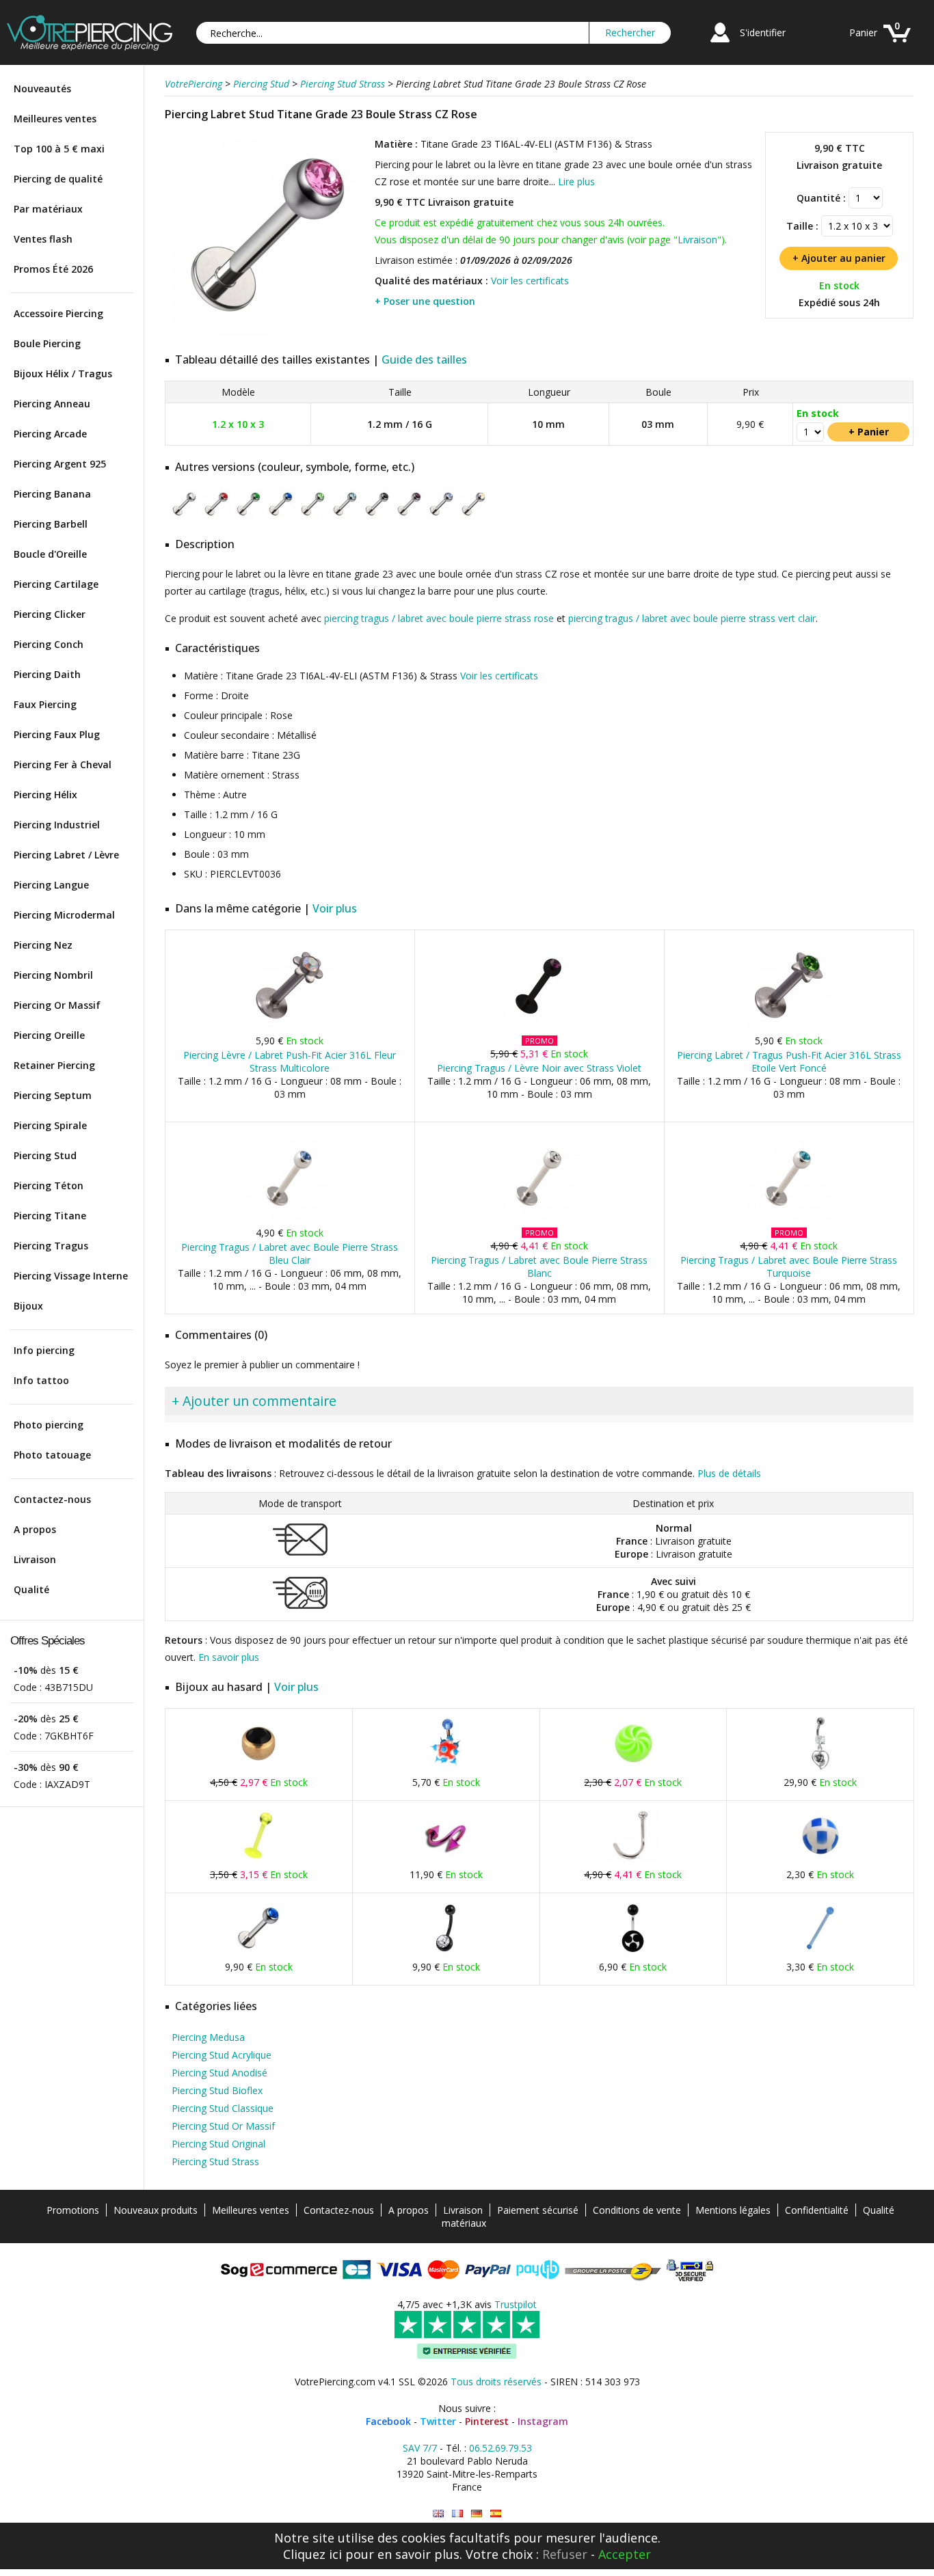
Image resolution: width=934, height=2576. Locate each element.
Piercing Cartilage (56, 584)
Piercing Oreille (49, 1035)
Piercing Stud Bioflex (217, 2090)
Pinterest (487, 2421)
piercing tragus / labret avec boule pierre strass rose (439, 618)
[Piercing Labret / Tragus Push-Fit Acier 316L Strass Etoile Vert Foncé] (789, 1026)
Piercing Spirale (50, 1125)
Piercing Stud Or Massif (223, 2126)
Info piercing (44, 1350)
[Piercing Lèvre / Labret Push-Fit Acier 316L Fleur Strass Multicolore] (290, 1026)
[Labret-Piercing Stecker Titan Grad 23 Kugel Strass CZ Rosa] (477, 2513)
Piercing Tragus (51, 1246)
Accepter (625, 2554)
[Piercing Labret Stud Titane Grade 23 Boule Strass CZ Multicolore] (473, 516)
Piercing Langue (51, 885)
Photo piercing (49, 1425)
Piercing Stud (45, 1155)
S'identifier (763, 32)
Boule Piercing (47, 343)
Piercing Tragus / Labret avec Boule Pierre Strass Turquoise (789, 1266)
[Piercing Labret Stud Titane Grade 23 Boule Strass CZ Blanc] (184, 516)
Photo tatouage (52, 1455)
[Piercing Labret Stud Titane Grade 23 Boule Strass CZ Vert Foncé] (249, 516)
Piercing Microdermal (64, 915)
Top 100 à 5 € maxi (59, 149)
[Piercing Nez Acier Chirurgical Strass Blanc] (633, 1860)
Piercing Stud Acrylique (222, 2055)
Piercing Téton (49, 1185)
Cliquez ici (312, 2554)
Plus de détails (729, 1473)
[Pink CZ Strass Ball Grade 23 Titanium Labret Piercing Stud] (438, 2513)
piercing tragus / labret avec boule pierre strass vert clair (692, 618)
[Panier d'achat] (897, 44)
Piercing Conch (49, 644)
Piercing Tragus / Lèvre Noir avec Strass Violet (539, 1068)
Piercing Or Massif (57, 1005)
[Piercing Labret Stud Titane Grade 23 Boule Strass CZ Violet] (409, 516)
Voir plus (335, 908)
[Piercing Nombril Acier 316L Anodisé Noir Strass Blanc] (446, 1952)
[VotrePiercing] (90, 47)
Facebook (388, 2421)
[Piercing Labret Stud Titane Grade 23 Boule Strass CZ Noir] (377, 516)
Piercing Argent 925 (60, 464)
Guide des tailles (424, 360)
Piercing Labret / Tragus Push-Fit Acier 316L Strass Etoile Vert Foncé (789, 1061)
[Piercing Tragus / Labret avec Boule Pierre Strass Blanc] (539, 1218)
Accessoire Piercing (58, 313)
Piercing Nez (43, 945)
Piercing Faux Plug (57, 734)
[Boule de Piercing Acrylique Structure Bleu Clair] (820, 1860)
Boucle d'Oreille (50, 554)
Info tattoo (41, 1380)
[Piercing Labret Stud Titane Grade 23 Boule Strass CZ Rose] (268, 335)
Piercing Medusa (208, 2037)
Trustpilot (516, 2304)
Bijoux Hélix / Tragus (63, 374)
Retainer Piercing (54, 1065)
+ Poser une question (425, 301)
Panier (863, 32)
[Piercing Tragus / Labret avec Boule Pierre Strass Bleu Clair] (290, 1218)
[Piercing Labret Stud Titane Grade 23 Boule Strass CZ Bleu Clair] (441, 516)
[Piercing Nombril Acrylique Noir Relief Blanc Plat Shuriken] (633, 1952)
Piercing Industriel (57, 825)
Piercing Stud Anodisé (219, 2073)
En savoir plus (229, 1657)
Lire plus (576, 181)
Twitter (438, 2421)
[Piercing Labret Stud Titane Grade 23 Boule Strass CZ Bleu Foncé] (281, 516)
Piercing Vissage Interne (71, 1276)
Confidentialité (817, 2210)
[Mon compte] (720, 44)
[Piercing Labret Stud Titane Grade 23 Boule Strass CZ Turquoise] (345, 516)
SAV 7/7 (420, 2448)
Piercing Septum (53, 1095)
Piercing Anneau (52, 404)
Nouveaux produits (156, 2210)
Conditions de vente (637, 2210)
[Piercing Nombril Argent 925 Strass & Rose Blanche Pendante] (820, 1768)
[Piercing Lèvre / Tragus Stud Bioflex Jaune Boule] (258, 1860)
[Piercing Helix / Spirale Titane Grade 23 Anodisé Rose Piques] (446, 1860)
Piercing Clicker (50, 614)
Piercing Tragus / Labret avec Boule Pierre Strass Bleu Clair (290, 1253)
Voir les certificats (530, 281)
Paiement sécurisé (538, 2210)
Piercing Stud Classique (223, 2108)
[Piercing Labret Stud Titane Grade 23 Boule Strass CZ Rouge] (216, 516)
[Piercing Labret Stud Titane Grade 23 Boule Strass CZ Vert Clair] (313, 516)
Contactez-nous (52, 1499)
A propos (35, 1529)
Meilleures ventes (55, 119)
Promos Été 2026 (53, 269)
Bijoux (28, 1306)
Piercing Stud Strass (215, 2161)
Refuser (565, 2554)
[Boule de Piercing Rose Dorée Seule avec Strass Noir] (258, 1768)
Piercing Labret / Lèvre (66, 855)
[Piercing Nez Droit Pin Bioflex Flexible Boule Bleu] (820, 1952)
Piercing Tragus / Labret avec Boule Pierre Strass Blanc (539, 1266)
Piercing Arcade (50, 434)
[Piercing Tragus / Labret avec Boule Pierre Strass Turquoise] (789, 1218)
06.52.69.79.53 (501, 2448)
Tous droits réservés (496, 2382)
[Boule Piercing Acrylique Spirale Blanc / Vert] (633, 1768)
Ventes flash (43, 239)
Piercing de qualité (58, 179)
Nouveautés (42, 89)
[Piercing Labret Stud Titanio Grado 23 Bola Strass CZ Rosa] (496, 2513)
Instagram (543, 2421)
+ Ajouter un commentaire (254, 1401)
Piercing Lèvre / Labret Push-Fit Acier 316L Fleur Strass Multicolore (290, 1061)
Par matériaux (48, 209)
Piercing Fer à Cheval (63, 764)
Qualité (31, 1589)
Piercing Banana (52, 494)
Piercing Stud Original (218, 2144)
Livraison (35, 1559)
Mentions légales (733, 2210)
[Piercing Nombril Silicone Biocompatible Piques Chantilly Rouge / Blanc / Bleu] (446, 1768)
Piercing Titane (50, 1216)
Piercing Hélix (45, 795)
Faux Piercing (45, 704)
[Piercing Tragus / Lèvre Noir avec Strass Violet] (539, 1026)
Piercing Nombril (53, 975)
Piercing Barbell (51, 524)
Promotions (73, 2210)
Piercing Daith (47, 674)
